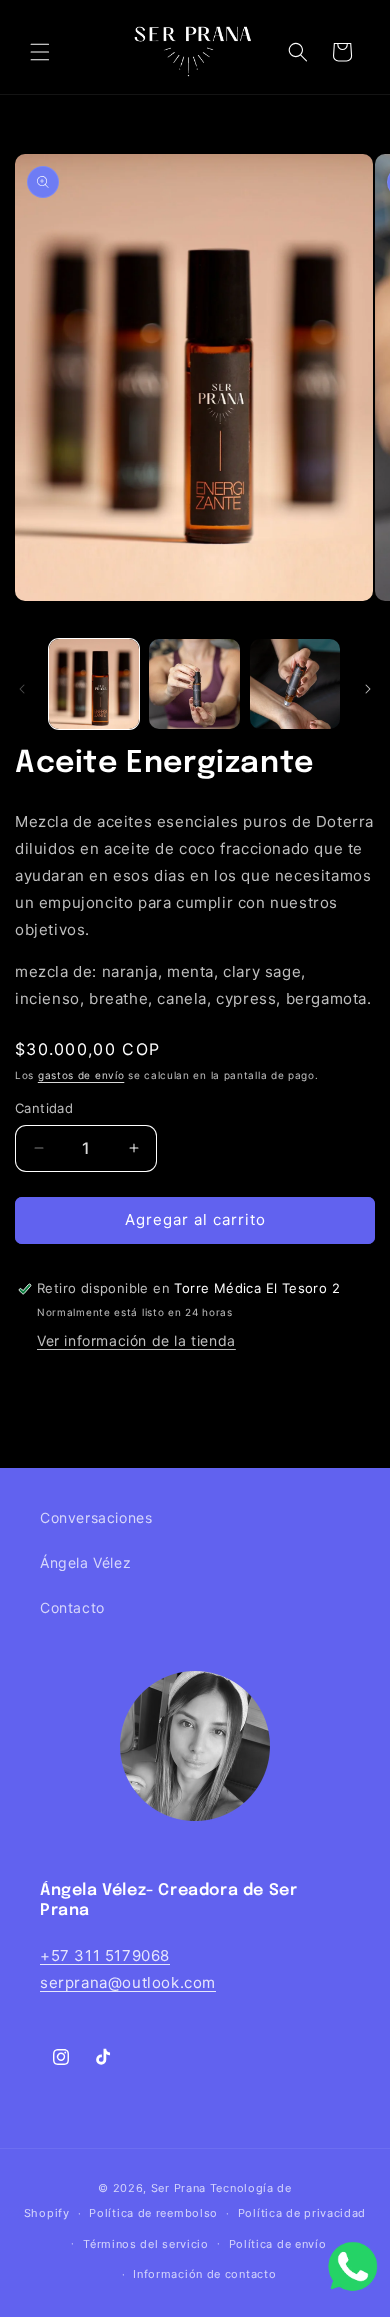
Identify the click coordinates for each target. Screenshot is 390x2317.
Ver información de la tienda (136, 1340)
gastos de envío (81, 1075)
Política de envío (278, 2244)
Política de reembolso (153, 2213)
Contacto (72, 1607)
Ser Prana (178, 2188)
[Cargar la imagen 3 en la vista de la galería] (295, 684)
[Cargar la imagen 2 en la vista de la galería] (194, 684)
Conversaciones (96, 1517)
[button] (40, 52)
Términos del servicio (146, 2244)
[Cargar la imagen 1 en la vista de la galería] (94, 684)
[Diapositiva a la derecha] (368, 689)
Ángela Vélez (85, 1562)
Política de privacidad (302, 2213)
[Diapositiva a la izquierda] (22, 689)
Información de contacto (204, 2274)
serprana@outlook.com (128, 1982)
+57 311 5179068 (105, 1955)
